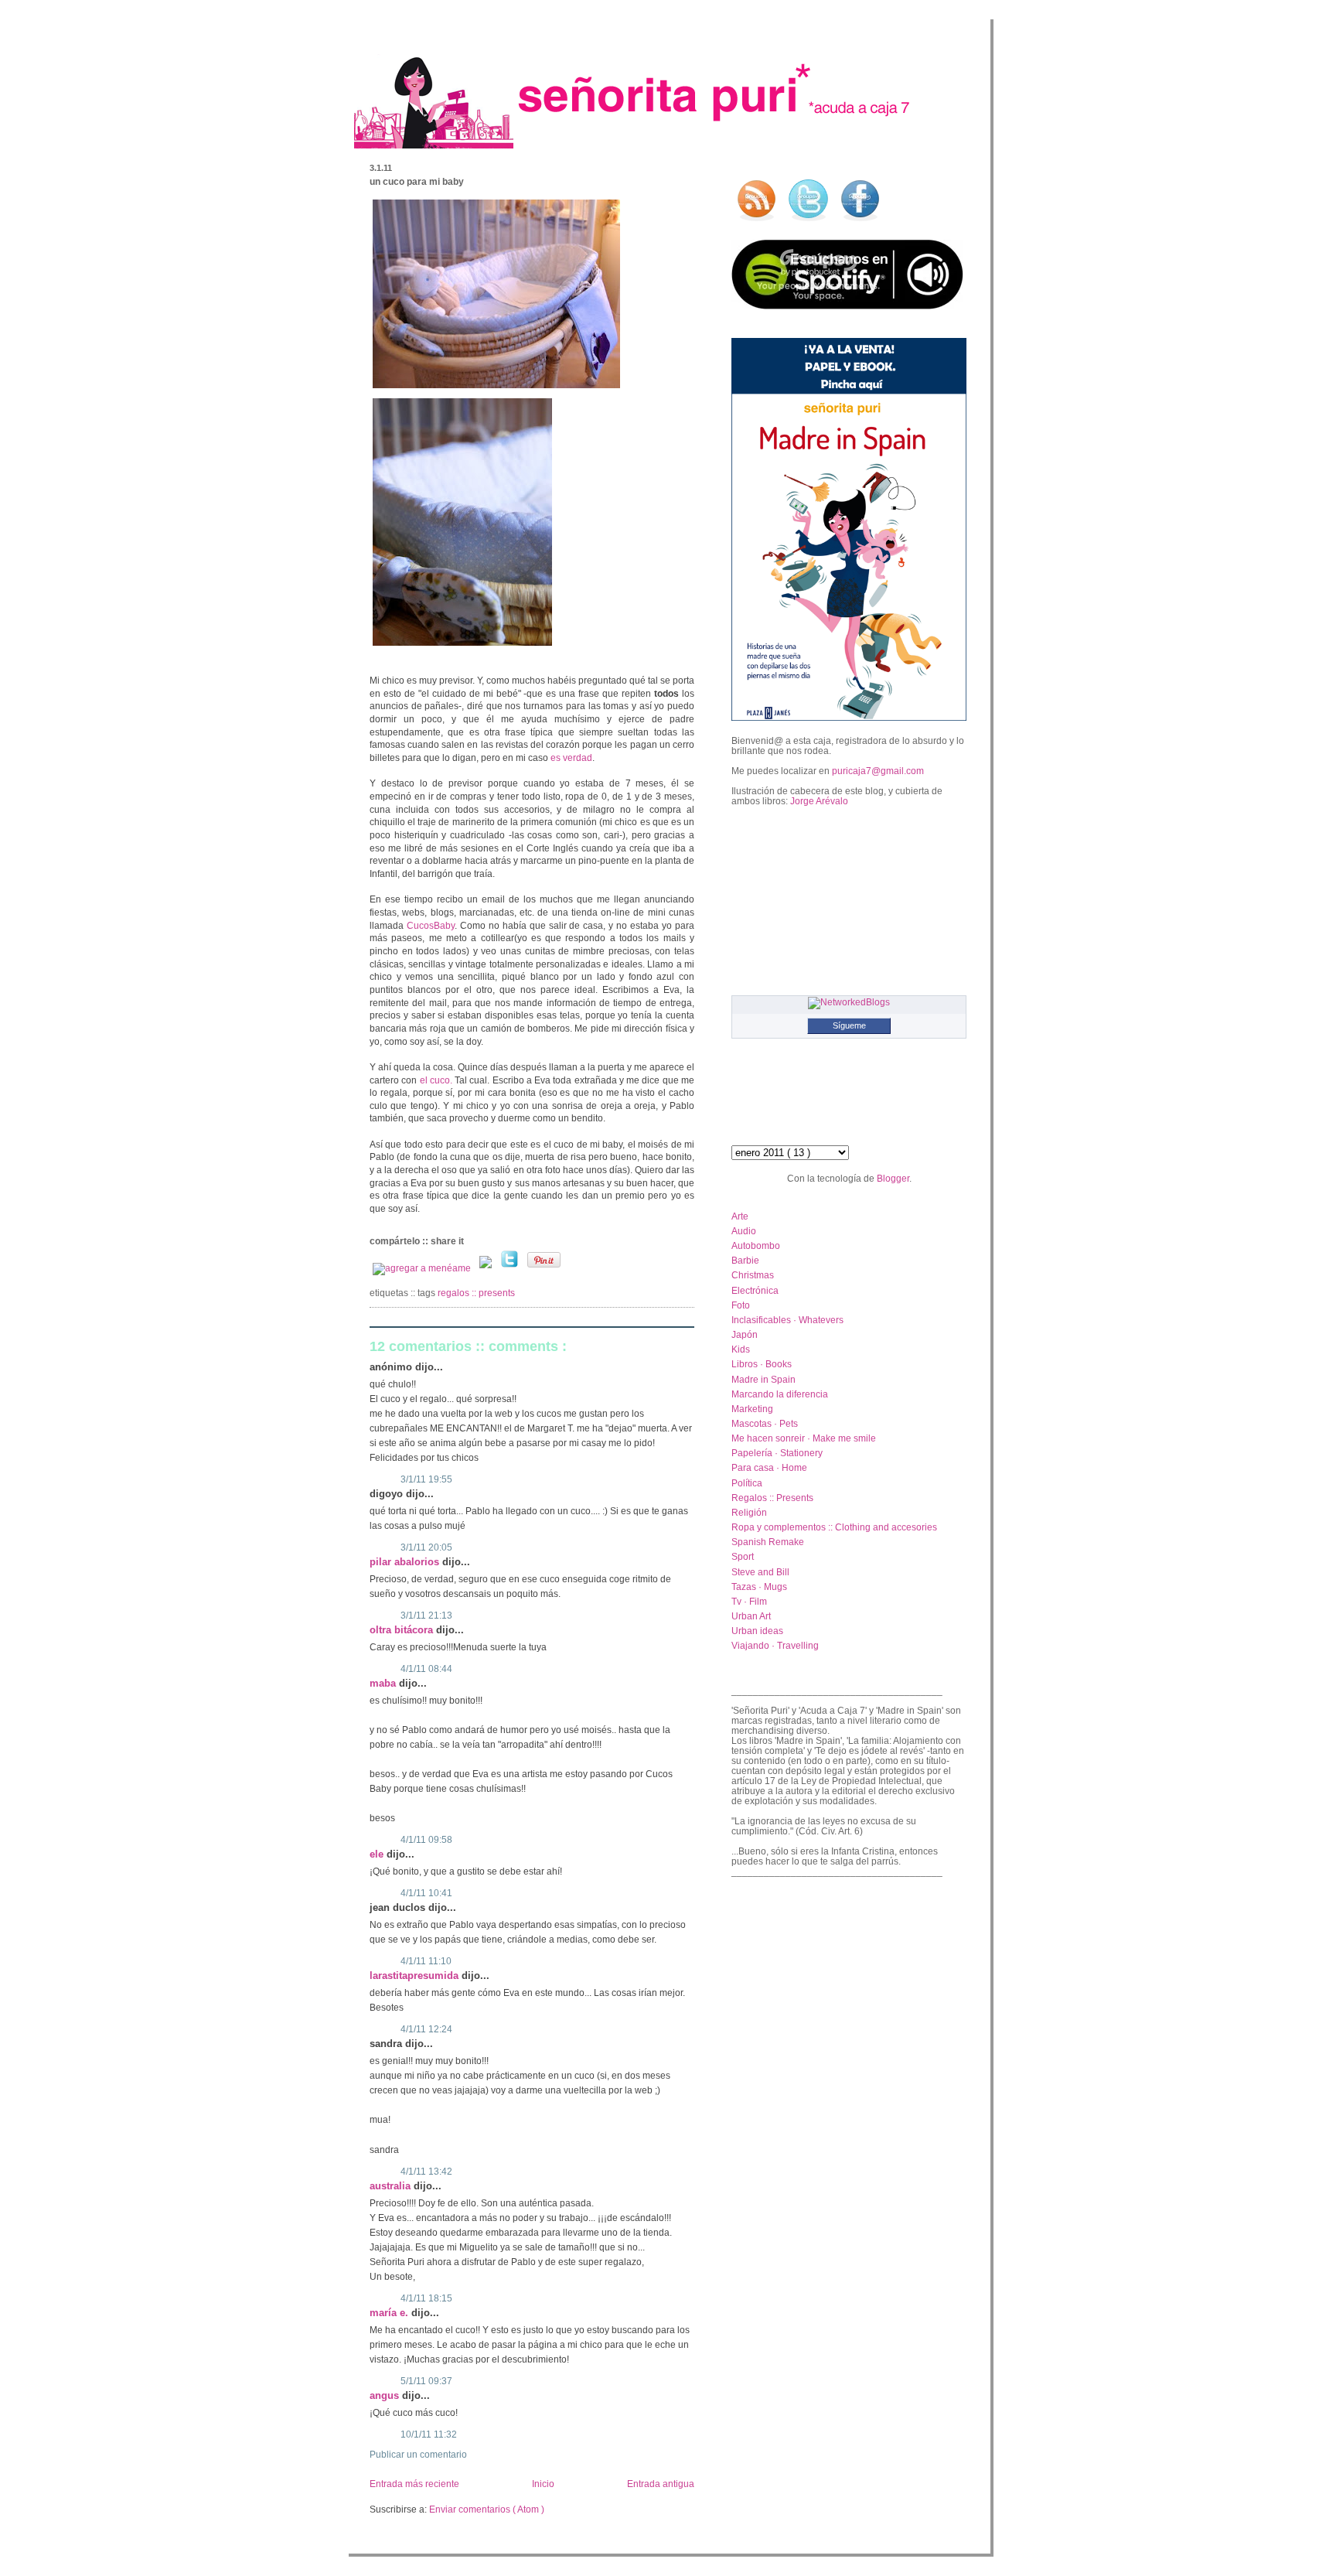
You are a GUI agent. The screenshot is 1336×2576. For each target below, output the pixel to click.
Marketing (752, 1409)
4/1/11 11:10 (426, 1961)
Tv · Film (749, 1601)
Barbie (745, 1260)
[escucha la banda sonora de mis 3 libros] (847, 306)
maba (384, 1683)
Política (747, 1483)
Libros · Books (762, 1364)
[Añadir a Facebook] (487, 1268)
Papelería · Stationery (777, 1453)
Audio (744, 1231)
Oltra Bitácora (403, 1630)
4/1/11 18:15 (426, 2298)
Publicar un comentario (418, 2455)
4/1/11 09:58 (426, 1840)
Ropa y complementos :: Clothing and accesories (834, 1527)
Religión (749, 1512)
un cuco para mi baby (417, 182)
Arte (740, 1216)
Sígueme (849, 1025)
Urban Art (751, 1616)
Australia (392, 2186)
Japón (745, 1334)
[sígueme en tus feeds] (756, 222)
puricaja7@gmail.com (878, 771)
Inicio (543, 2484)
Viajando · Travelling (775, 1645)
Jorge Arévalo (819, 801)
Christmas (753, 1275)
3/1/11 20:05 (426, 1547)
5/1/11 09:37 (426, 2381)
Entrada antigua (661, 2484)
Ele (378, 1854)
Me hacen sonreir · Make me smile (804, 1438)
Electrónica (755, 1290)
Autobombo (756, 1245)
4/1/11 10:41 (426, 1893)
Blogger (893, 1178)
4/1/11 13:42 (426, 2172)
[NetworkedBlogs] (849, 1002)
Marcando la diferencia (780, 1394)
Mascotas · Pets (765, 1423)
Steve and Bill (760, 1572)
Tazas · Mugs (759, 1587)
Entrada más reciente (414, 2484)
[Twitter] (511, 1268)
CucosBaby (431, 926)
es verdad (571, 758)
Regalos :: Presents (476, 1293)
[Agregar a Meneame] (423, 1268)
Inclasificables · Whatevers (787, 1320)
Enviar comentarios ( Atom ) (487, 2509)
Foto (741, 1305)
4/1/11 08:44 (426, 1669)
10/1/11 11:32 (429, 2434)
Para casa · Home (769, 1467)
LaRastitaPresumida (416, 1976)
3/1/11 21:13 (426, 1616)
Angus (386, 2395)
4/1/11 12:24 (426, 2029)
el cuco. (438, 1080)
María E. (390, 2313)
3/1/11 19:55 (426, 1479)
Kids (741, 1349)
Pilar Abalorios (406, 1562)
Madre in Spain (763, 1379)
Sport (743, 1556)
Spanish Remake (768, 1542)
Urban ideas (757, 1631)
